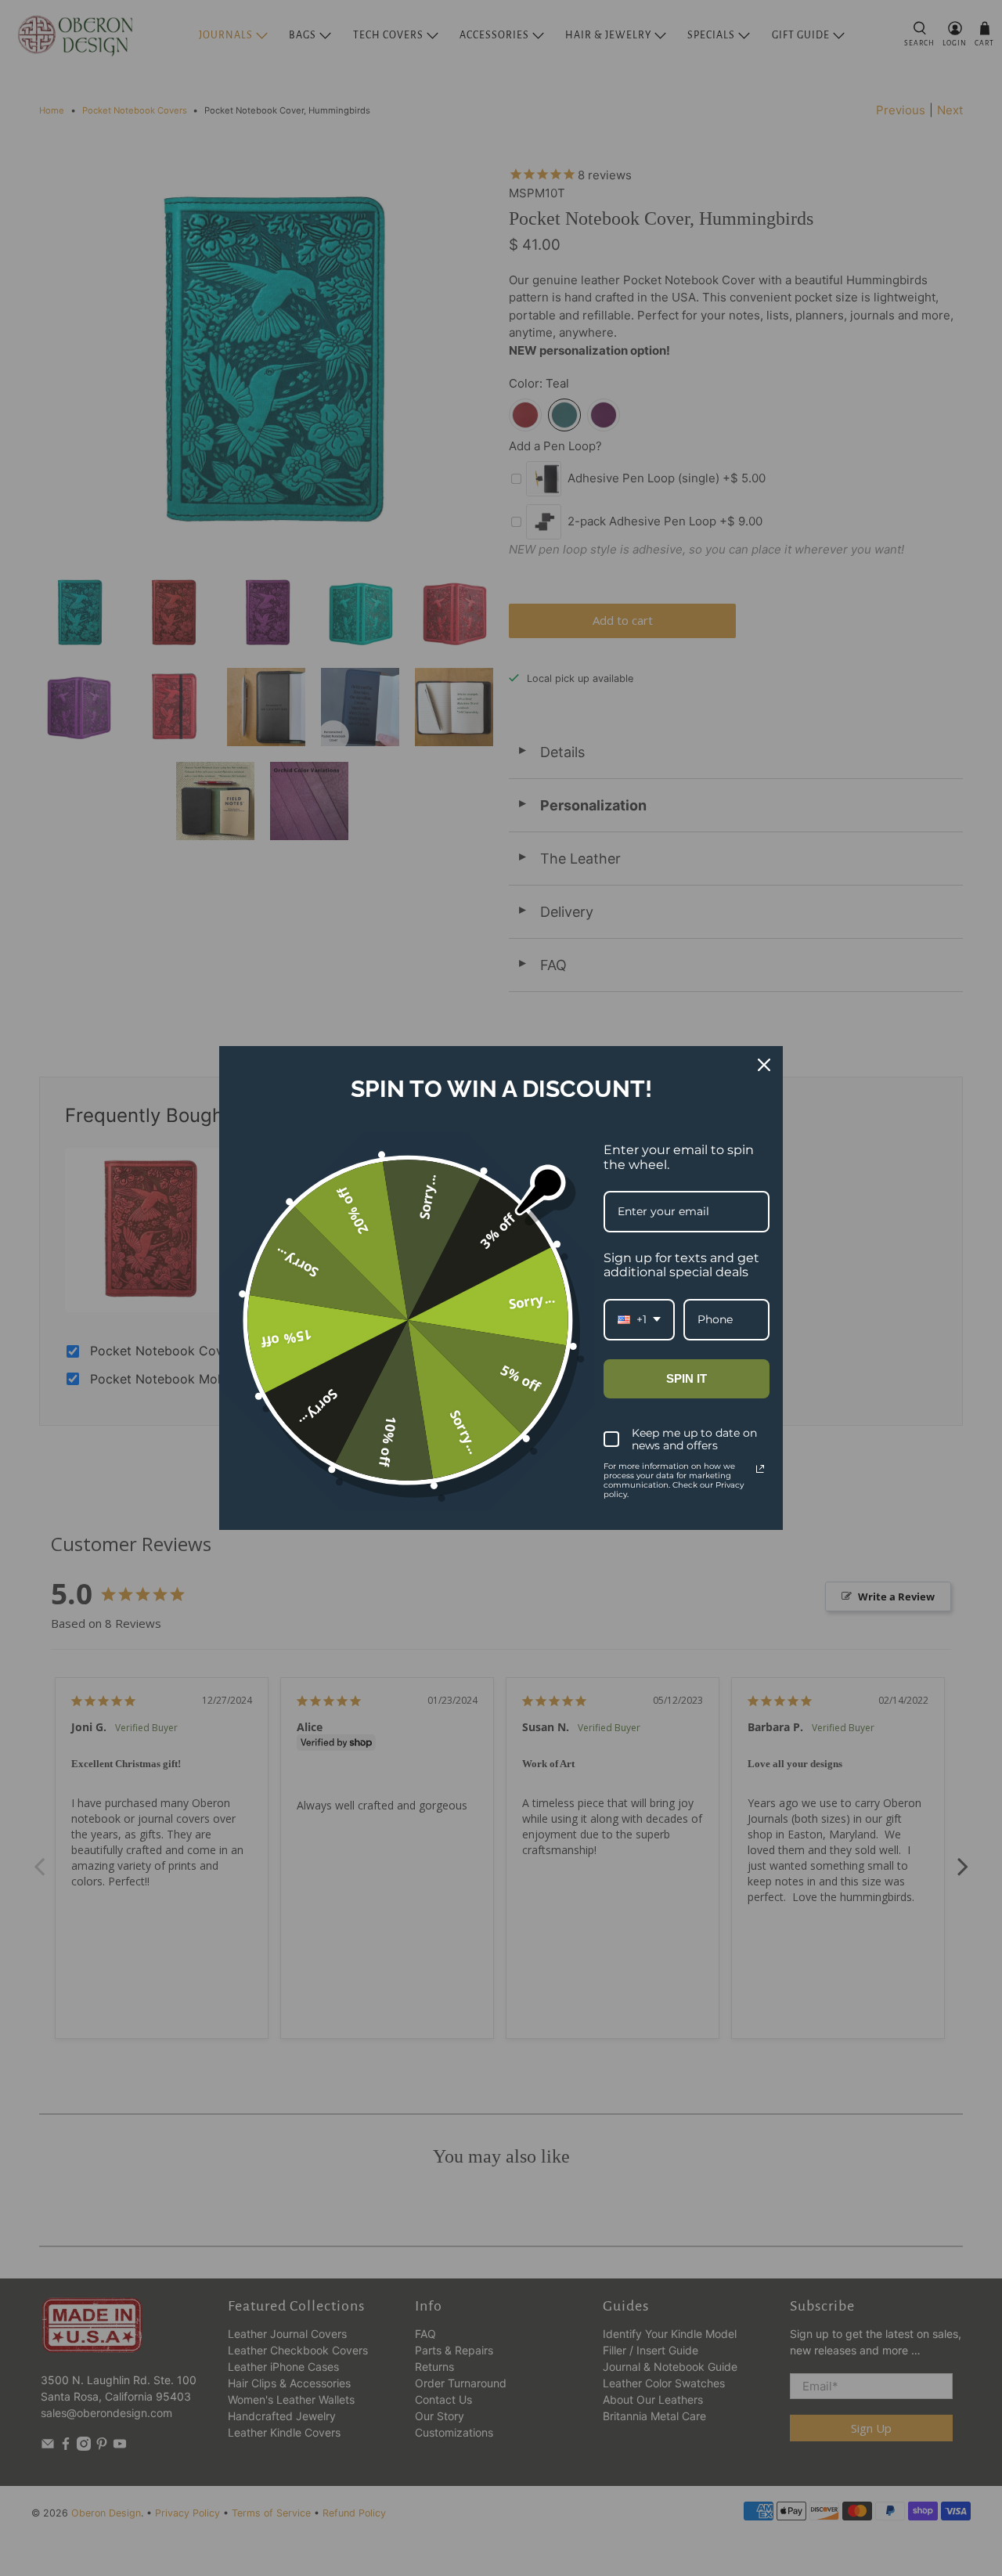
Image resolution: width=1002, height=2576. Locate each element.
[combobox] (639, 1320)
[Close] (764, 1065)
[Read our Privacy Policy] (760, 1469)
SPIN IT (687, 1378)
